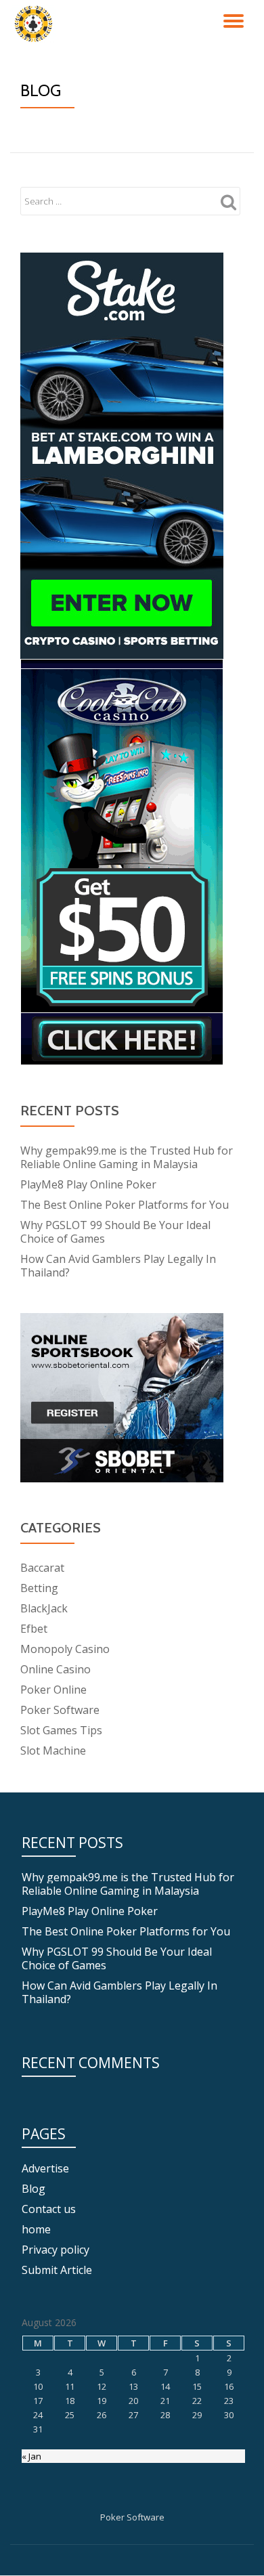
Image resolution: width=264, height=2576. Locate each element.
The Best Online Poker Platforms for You (125, 1205)
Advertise (45, 2168)
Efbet (34, 1629)
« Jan (31, 2456)
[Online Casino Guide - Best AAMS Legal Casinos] (36, 24)
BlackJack (44, 1608)
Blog (34, 2189)
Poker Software (60, 1710)
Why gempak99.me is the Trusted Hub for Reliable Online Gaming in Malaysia (127, 1157)
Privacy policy (56, 2250)
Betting (39, 1588)
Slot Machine (53, 1751)
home (36, 2229)
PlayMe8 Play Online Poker (88, 1184)
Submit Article (57, 2270)
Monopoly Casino (65, 1649)
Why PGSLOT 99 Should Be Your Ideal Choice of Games (115, 1232)
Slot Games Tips (61, 1730)
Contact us (49, 2209)
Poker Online (53, 1690)
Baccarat (42, 1568)
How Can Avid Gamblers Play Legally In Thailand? (118, 1266)
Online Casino (56, 1669)
